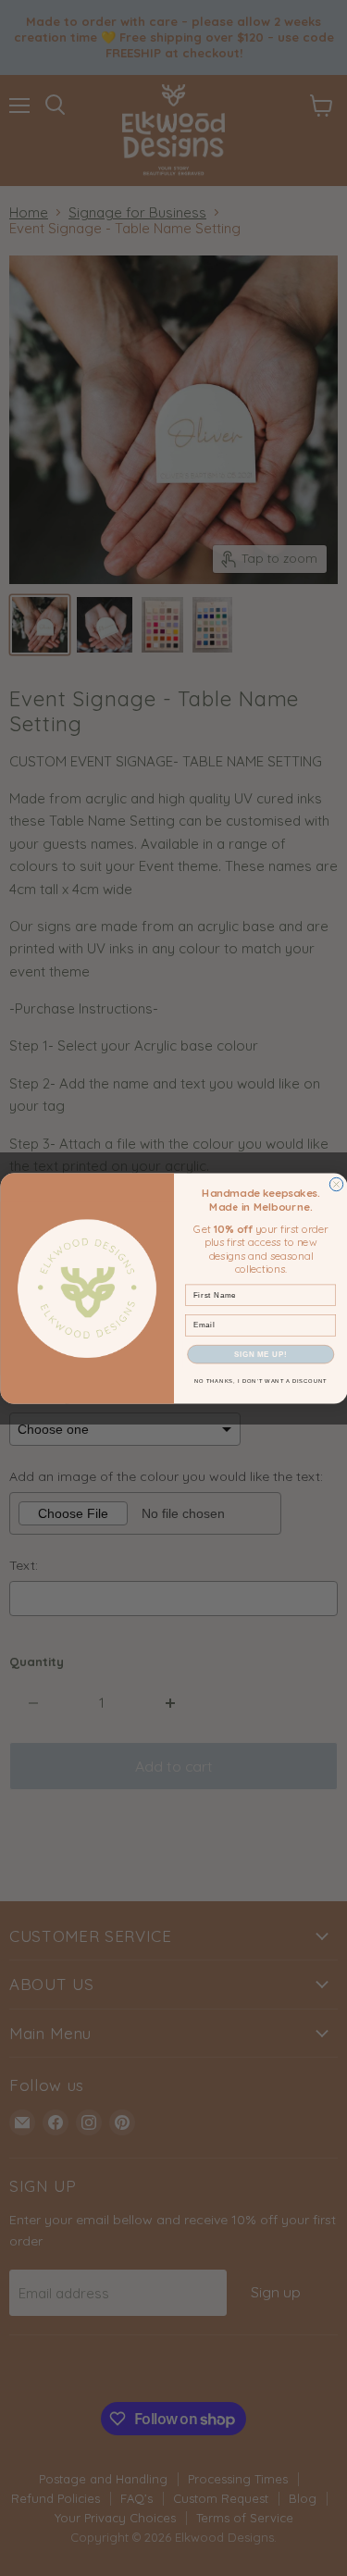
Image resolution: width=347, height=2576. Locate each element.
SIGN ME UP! (260, 1353)
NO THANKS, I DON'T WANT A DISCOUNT (260, 1381)
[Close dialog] (336, 1184)
